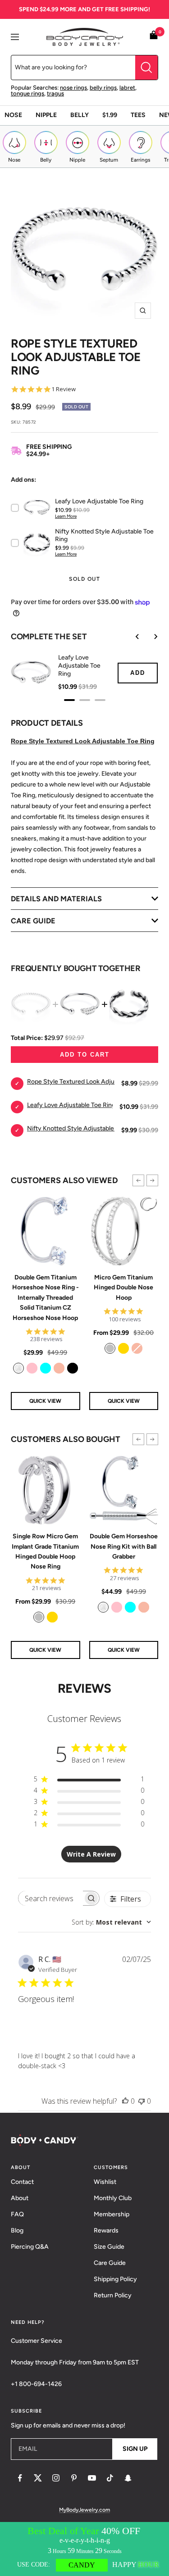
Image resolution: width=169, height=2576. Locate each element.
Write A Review (91, 1854)
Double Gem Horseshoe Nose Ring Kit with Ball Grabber (124, 1546)
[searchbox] (51, 1898)
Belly (80, 115)
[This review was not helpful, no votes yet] (142, 2101)
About (20, 2198)
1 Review (64, 389)
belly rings (103, 88)
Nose (13, 115)
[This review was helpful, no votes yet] (125, 2101)
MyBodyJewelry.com (84, 2510)
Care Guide (110, 2263)
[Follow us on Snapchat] (128, 2478)
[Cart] (154, 37)
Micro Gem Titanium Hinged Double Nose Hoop (123, 1288)
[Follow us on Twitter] (38, 2478)
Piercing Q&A (30, 2247)
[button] (138, 1180)
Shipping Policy (115, 2279)
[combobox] (111, 1922)
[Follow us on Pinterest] (74, 2478)
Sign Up (135, 2449)
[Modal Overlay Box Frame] (84, 2549)
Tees (138, 115)
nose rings (73, 88)
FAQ (17, 2214)
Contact (22, 2182)
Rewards (106, 2230)
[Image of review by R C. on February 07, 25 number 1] (37, 2023)
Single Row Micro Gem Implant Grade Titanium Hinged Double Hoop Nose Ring (45, 1551)
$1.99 (110, 115)
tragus (55, 93)
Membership (112, 2214)
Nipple (46, 115)
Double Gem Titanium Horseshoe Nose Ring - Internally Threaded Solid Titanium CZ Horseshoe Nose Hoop (46, 1298)
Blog (17, 2230)
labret (127, 88)
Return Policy (113, 2295)
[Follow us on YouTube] (92, 2478)
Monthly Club (113, 2198)
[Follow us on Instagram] (56, 2478)
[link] (18, 1368)
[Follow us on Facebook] (20, 2478)
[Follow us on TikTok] (110, 2478)
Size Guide (109, 2247)
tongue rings (27, 93)
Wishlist (105, 2182)
